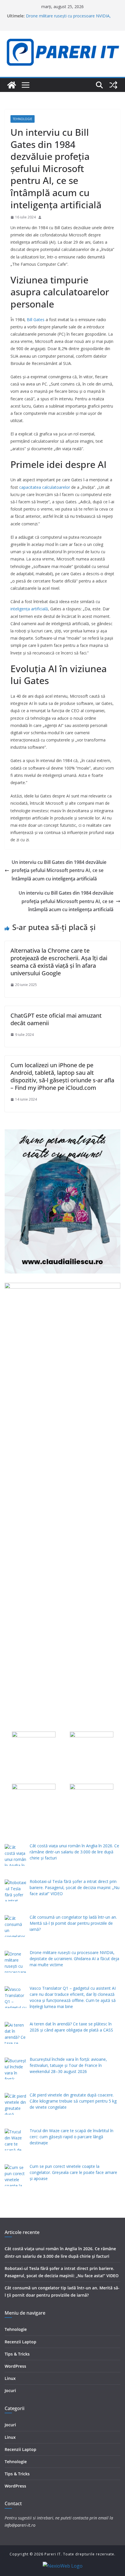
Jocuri (10, 2390)
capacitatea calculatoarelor (45, 487)
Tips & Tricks (17, 2354)
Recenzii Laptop (20, 2342)
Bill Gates (36, 320)
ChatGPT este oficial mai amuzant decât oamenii (56, 1019)
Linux (10, 2378)
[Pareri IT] (12, 85)
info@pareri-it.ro (20, 2525)
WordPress (15, 2366)
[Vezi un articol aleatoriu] (113, 85)
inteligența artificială (29, 609)
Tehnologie (23, 119)
